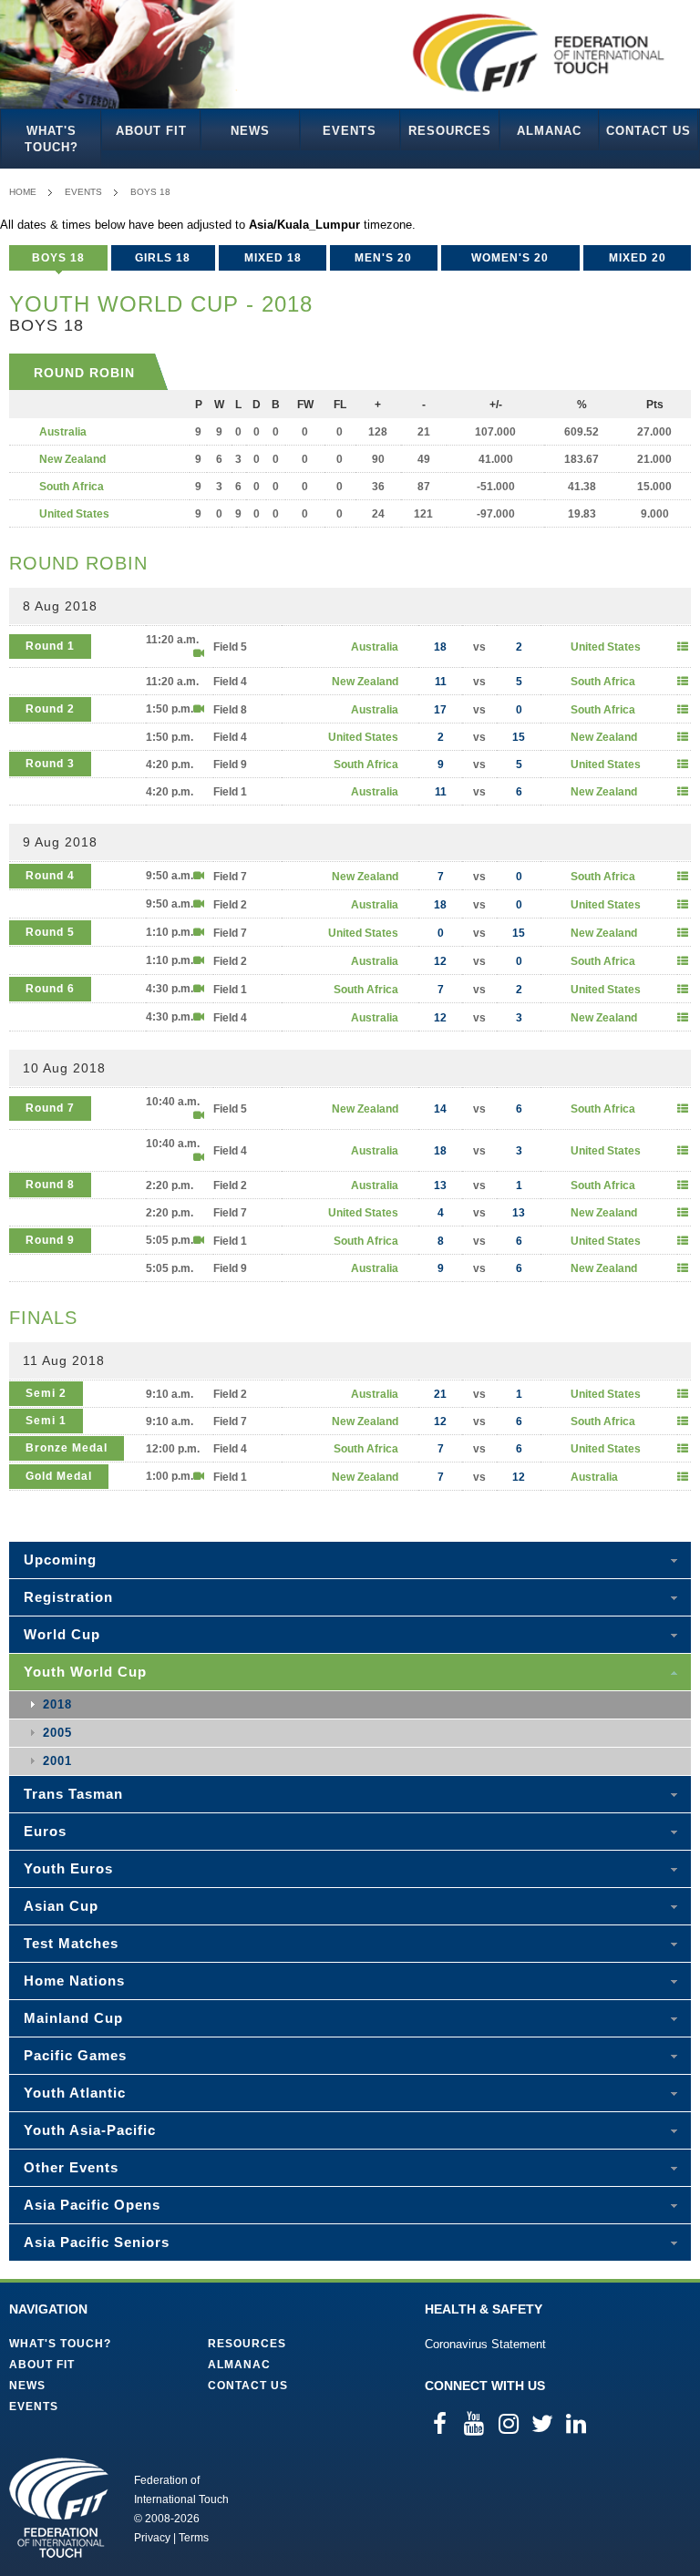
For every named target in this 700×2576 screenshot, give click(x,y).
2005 (57, 1733)
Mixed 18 (273, 258)
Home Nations (74, 1981)
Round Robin (84, 373)
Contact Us (649, 131)
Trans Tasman (73, 1794)
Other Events (71, 2167)
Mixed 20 (638, 258)
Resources (450, 131)
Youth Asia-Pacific (90, 2130)
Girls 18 (163, 258)
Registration (68, 1597)
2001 (57, 1761)
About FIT (151, 131)
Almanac (549, 131)
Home (23, 192)
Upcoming (60, 1560)
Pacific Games (75, 2055)
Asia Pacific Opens (92, 2205)
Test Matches (71, 1943)
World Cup (62, 1634)
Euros (45, 1831)
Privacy (152, 2538)
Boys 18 (150, 192)
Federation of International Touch (59, 2508)
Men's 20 (383, 258)
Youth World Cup (85, 1672)
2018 (57, 1704)
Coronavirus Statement (485, 2344)
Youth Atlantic (75, 2093)
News (250, 131)
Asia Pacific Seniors (97, 2242)
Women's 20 (510, 258)
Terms (194, 2538)
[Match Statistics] (683, 647)
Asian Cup (61, 1906)
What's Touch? (51, 139)
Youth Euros (68, 1868)
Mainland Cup (73, 2018)
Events (350, 131)
